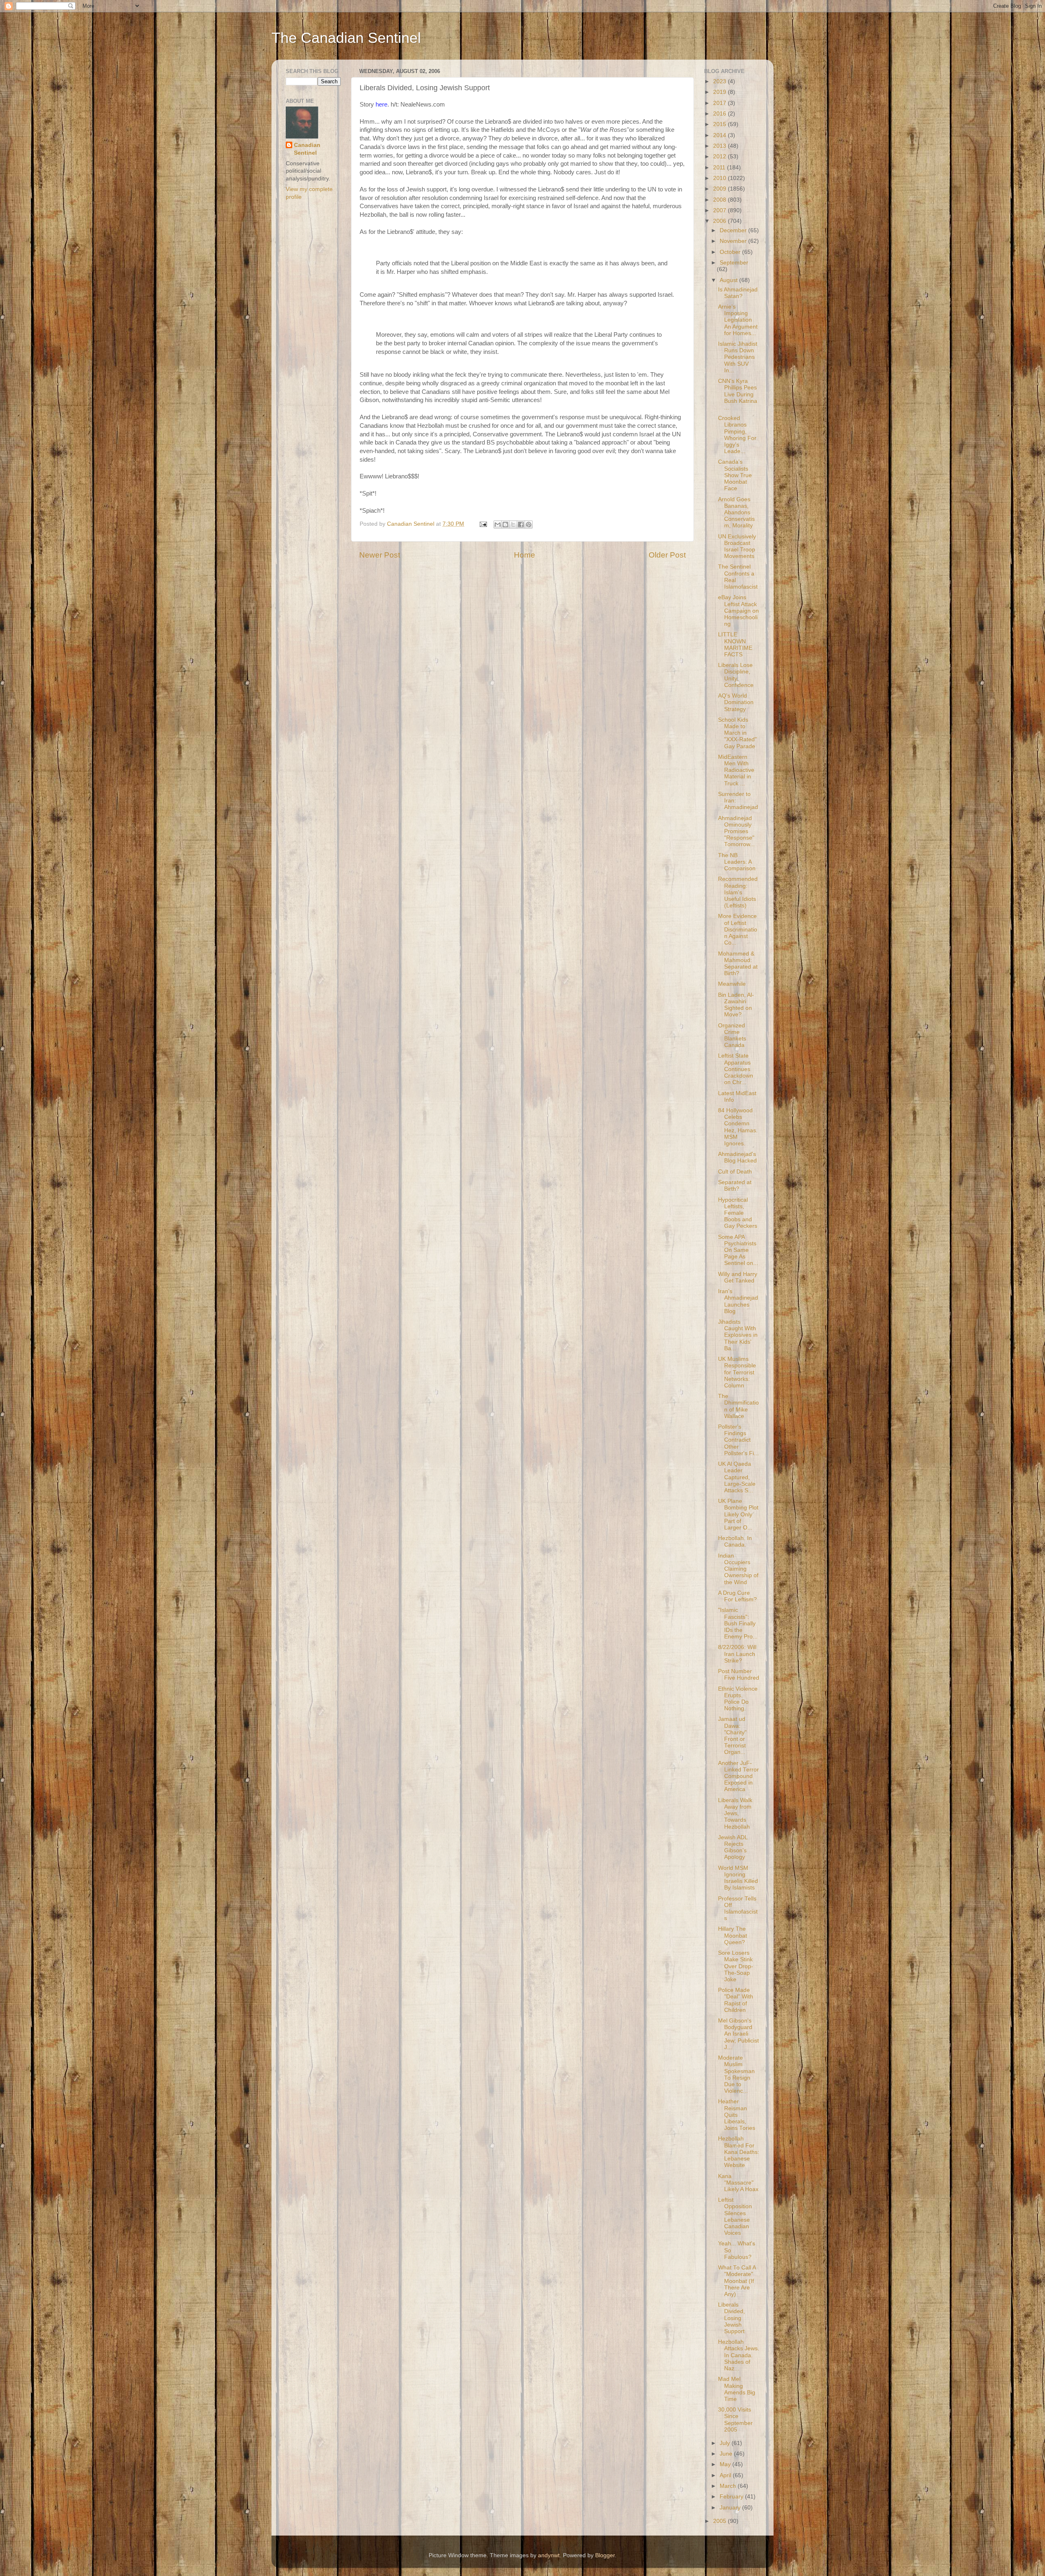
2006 (720, 221)
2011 (720, 168)
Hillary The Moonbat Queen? (733, 1935)
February (732, 2497)
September (734, 263)
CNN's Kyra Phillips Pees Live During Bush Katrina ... (738, 394)
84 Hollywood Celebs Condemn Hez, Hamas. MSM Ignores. (738, 1127)
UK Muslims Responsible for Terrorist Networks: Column (737, 1372)
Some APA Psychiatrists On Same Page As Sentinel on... (738, 1250)
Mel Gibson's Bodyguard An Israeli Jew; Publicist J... (738, 2034)
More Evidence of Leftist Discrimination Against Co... (738, 929)
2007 (720, 210)
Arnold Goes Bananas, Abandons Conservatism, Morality (736, 513)
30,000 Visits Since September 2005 (735, 2420)
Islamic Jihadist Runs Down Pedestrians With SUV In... (738, 357)
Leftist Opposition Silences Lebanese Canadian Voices (735, 2216)
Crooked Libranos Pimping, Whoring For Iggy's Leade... (737, 435)
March (729, 2486)
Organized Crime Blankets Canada (732, 1036)
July (726, 2443)
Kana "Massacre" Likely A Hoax (738, 2183)
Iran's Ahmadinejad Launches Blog (738, 1301)
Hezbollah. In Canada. (735, 1541)
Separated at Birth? (735, 1186)
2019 (720, 92)
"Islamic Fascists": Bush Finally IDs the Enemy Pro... (738, 1623)
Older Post (667, 555)
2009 (720, 189)
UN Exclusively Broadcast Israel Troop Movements (737, 547)
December (734, 230)
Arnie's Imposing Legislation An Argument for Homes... (738, 320)
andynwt (549, 2555)
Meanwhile (732, 984)
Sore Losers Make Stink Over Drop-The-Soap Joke (736, 1966)
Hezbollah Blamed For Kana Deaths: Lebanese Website (739, 2152)
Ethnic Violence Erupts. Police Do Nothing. (738, 1699)
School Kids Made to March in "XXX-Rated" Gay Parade (737, 733)
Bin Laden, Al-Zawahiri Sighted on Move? (736, 1005)
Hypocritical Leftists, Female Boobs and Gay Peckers (738, 1213)
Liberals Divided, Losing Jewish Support (731, 2318)
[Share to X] (513, 525)
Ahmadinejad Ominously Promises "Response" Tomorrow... (736, 831)
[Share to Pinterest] (529, 525)
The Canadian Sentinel (346, 38)
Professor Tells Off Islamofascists (738, 1909)
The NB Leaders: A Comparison (737, 862)
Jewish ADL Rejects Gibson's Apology (733, 1847)
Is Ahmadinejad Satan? (738, 293)
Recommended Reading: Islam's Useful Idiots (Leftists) (738, 892)
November (734, 241)
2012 (720, 157)
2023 (720, 81)
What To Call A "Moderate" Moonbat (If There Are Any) (737, 2281)
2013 (720, 146)
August (729, 280)
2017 (720, 103)
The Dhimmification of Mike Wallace (738, 1406)
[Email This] (498, 525)
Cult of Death (735, 1172)
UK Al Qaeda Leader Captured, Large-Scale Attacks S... (737, 1477)
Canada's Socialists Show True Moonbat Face (735, 475)
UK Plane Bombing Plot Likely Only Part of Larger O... (738, 1514)
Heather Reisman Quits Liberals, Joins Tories (737, 2115)
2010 (720, 178)
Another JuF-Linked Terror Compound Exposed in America (738, 1776)
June (727, 2454)
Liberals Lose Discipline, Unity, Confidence (736, 675)
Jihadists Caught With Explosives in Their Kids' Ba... (738, 1335)
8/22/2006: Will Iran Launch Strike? (737, 1654)
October (731, 252)
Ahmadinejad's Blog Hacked (737, 1157)
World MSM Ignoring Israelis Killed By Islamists (738, 1878)
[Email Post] (483, 524)
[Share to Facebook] (521, 525)
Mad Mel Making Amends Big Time (737, 2389)
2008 (720, 200)
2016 (720, 114)
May (726, 2464)
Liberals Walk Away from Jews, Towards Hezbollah (735, 1814)
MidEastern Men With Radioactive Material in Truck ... (736, 770)
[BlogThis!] (505, 525)
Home (525, 555)
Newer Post (380, 555)
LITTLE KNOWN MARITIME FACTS (735, 645)
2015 (720, 124)
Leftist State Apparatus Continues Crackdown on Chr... (736, 1069)
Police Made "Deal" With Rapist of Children (736, 2000)
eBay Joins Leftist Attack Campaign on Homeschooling (738, 611)
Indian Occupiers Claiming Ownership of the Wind (738, 1569)
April (726, 2475)
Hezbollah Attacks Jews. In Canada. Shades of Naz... (739, 2355)
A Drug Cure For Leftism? (737, 1596)
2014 (720, 135)
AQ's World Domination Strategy (736, 702)
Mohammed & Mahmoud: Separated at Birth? (738, 964)
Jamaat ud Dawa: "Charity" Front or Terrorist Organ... (732, 1736)
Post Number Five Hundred (739, 1675)
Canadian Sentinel (307, 149)
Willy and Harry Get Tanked (738, 1277)
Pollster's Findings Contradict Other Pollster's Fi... (738, 1440)
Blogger (605, 2555)
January (731, 2508)
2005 (720, 2521)
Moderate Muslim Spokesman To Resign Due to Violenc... (736, 2074)
